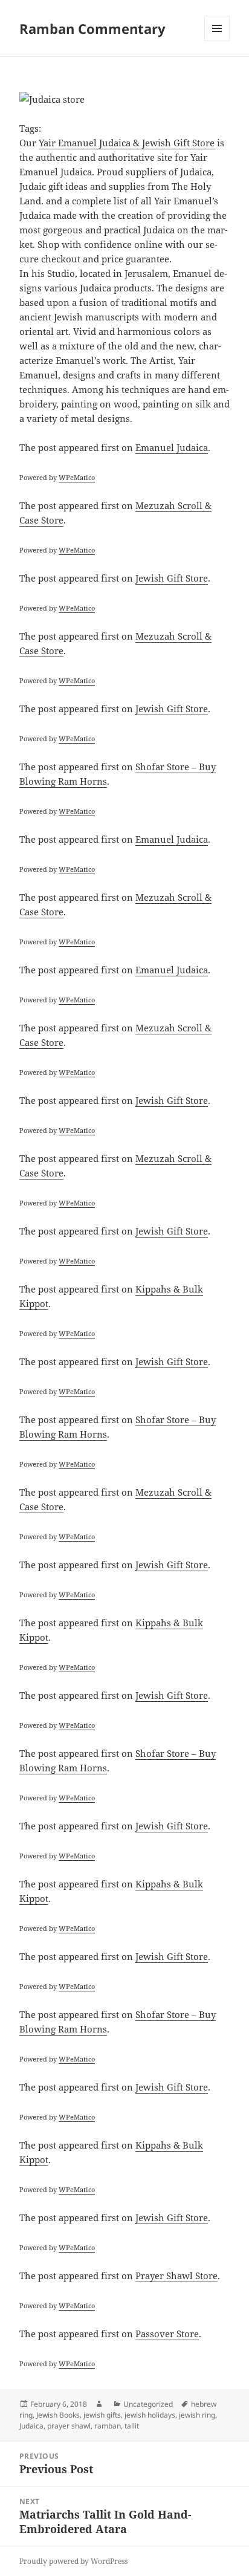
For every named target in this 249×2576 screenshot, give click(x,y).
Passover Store (167, 2334)
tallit (132, 2426)
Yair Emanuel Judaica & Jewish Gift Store (127, 143)
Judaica (31, 2426)
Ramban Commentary (92, 28)
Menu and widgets (217, 41)
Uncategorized (148, 2404)
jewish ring (197, 2415)
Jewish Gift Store (172, 578)
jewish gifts (102, 2415)
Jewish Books (58, 2415)
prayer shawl (69, 2426)
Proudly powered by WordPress (73, 2561)
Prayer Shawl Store (176, 2276)
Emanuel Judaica (172, 447)
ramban (108, 2426)
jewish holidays (150, 2415)
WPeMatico (77, 477)
